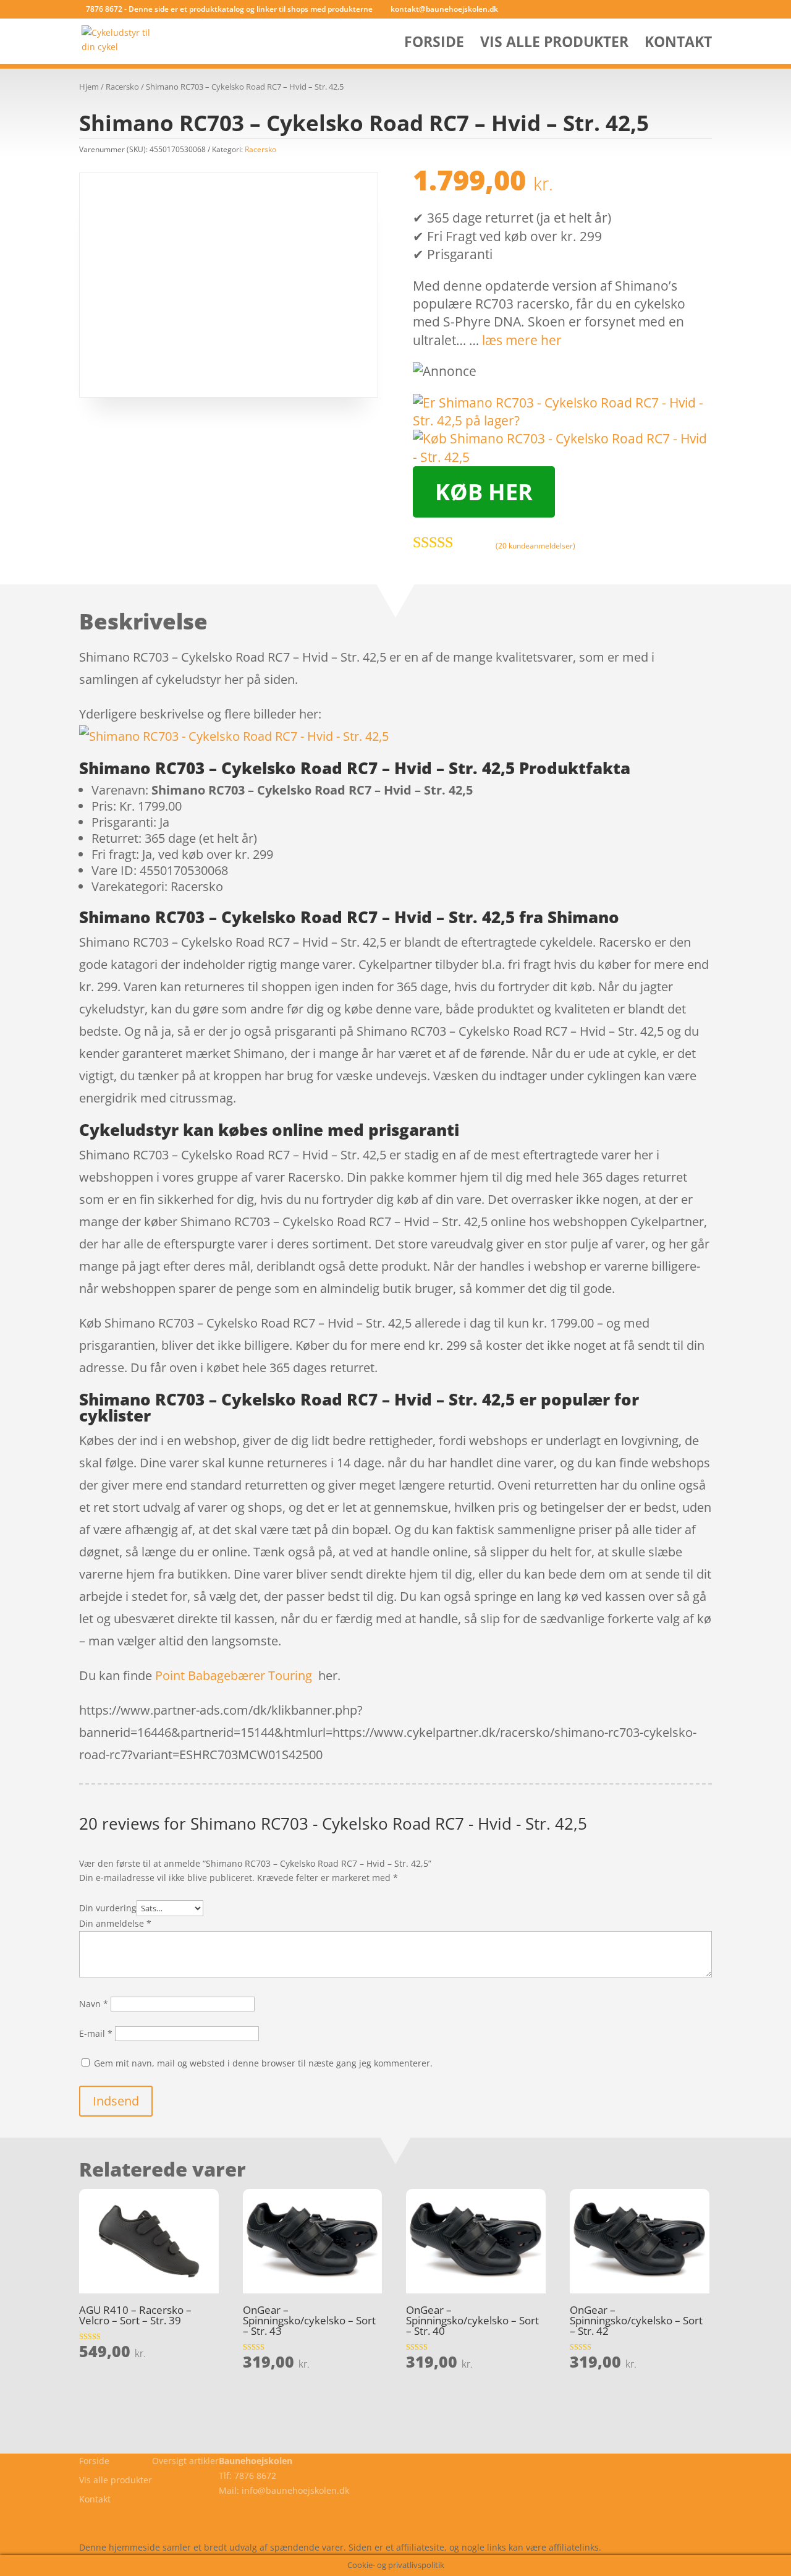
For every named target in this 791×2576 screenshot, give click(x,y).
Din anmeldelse (115, 1923)
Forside (434, 44)
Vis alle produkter (554, 44)
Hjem (89, 87)
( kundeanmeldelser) (535, 546)
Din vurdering (108, 1908)
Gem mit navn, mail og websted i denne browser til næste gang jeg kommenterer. (263, 2063)
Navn (94, 2004)
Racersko (122, 87)
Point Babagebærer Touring (234, 1675)
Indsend (116, 2101)
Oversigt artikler (185, 2461)
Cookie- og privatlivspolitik (133, 2518)
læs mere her (522, 340)
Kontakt (678, 44)
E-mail (96, 2033)
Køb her (484, 492)
